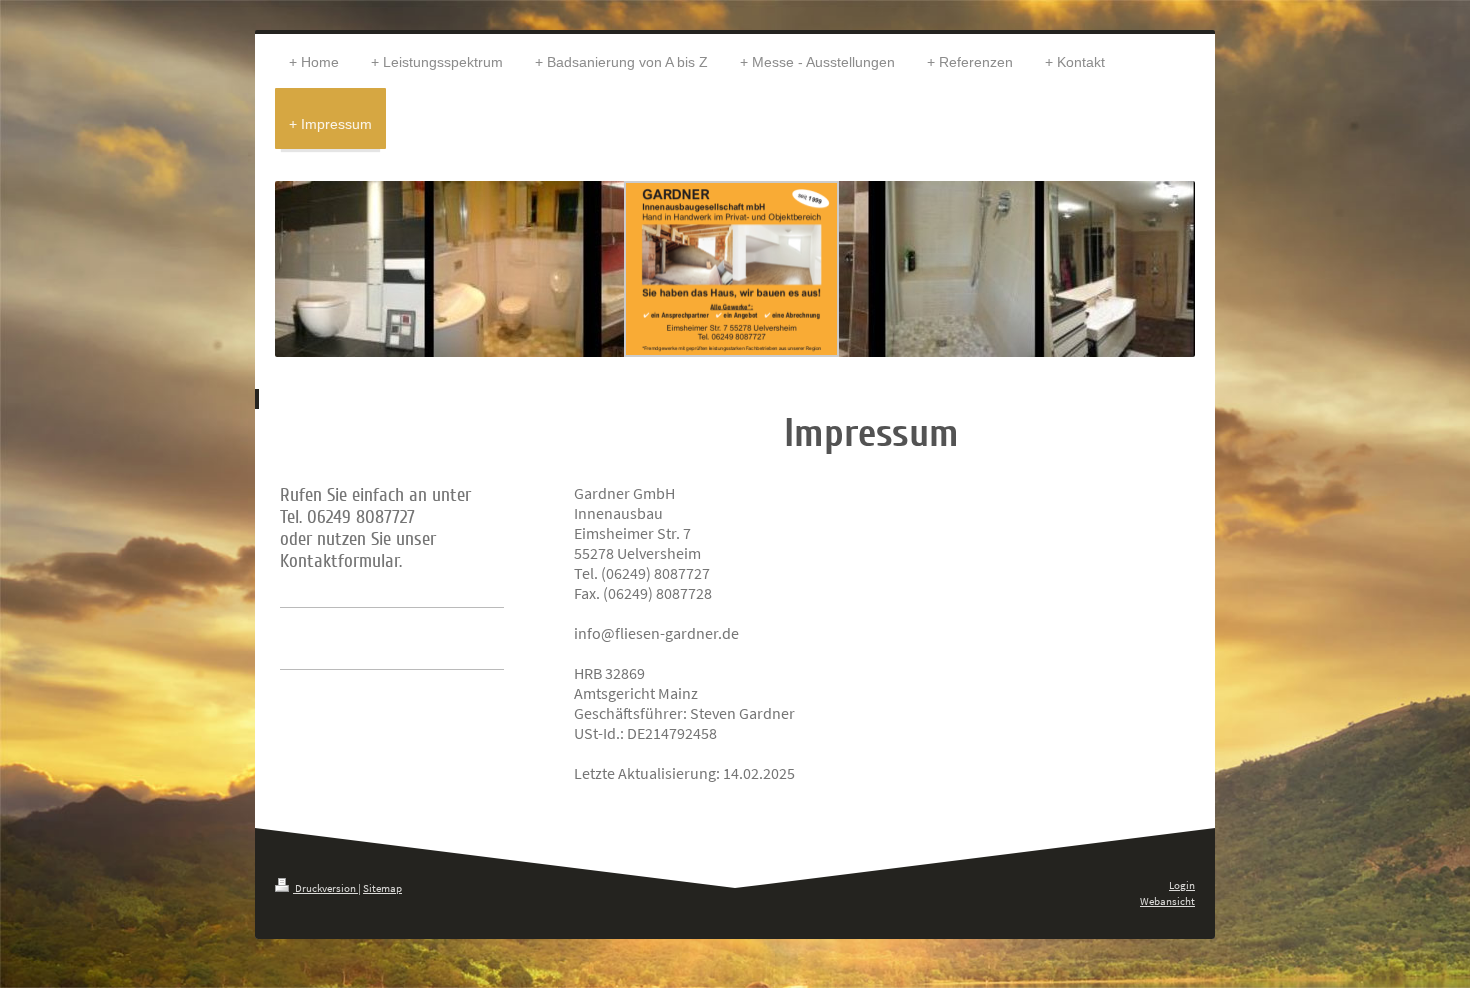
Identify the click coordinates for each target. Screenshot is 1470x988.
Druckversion (325, 888)
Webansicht (1167, 901)
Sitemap (382, 888)
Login (1182, 885)
